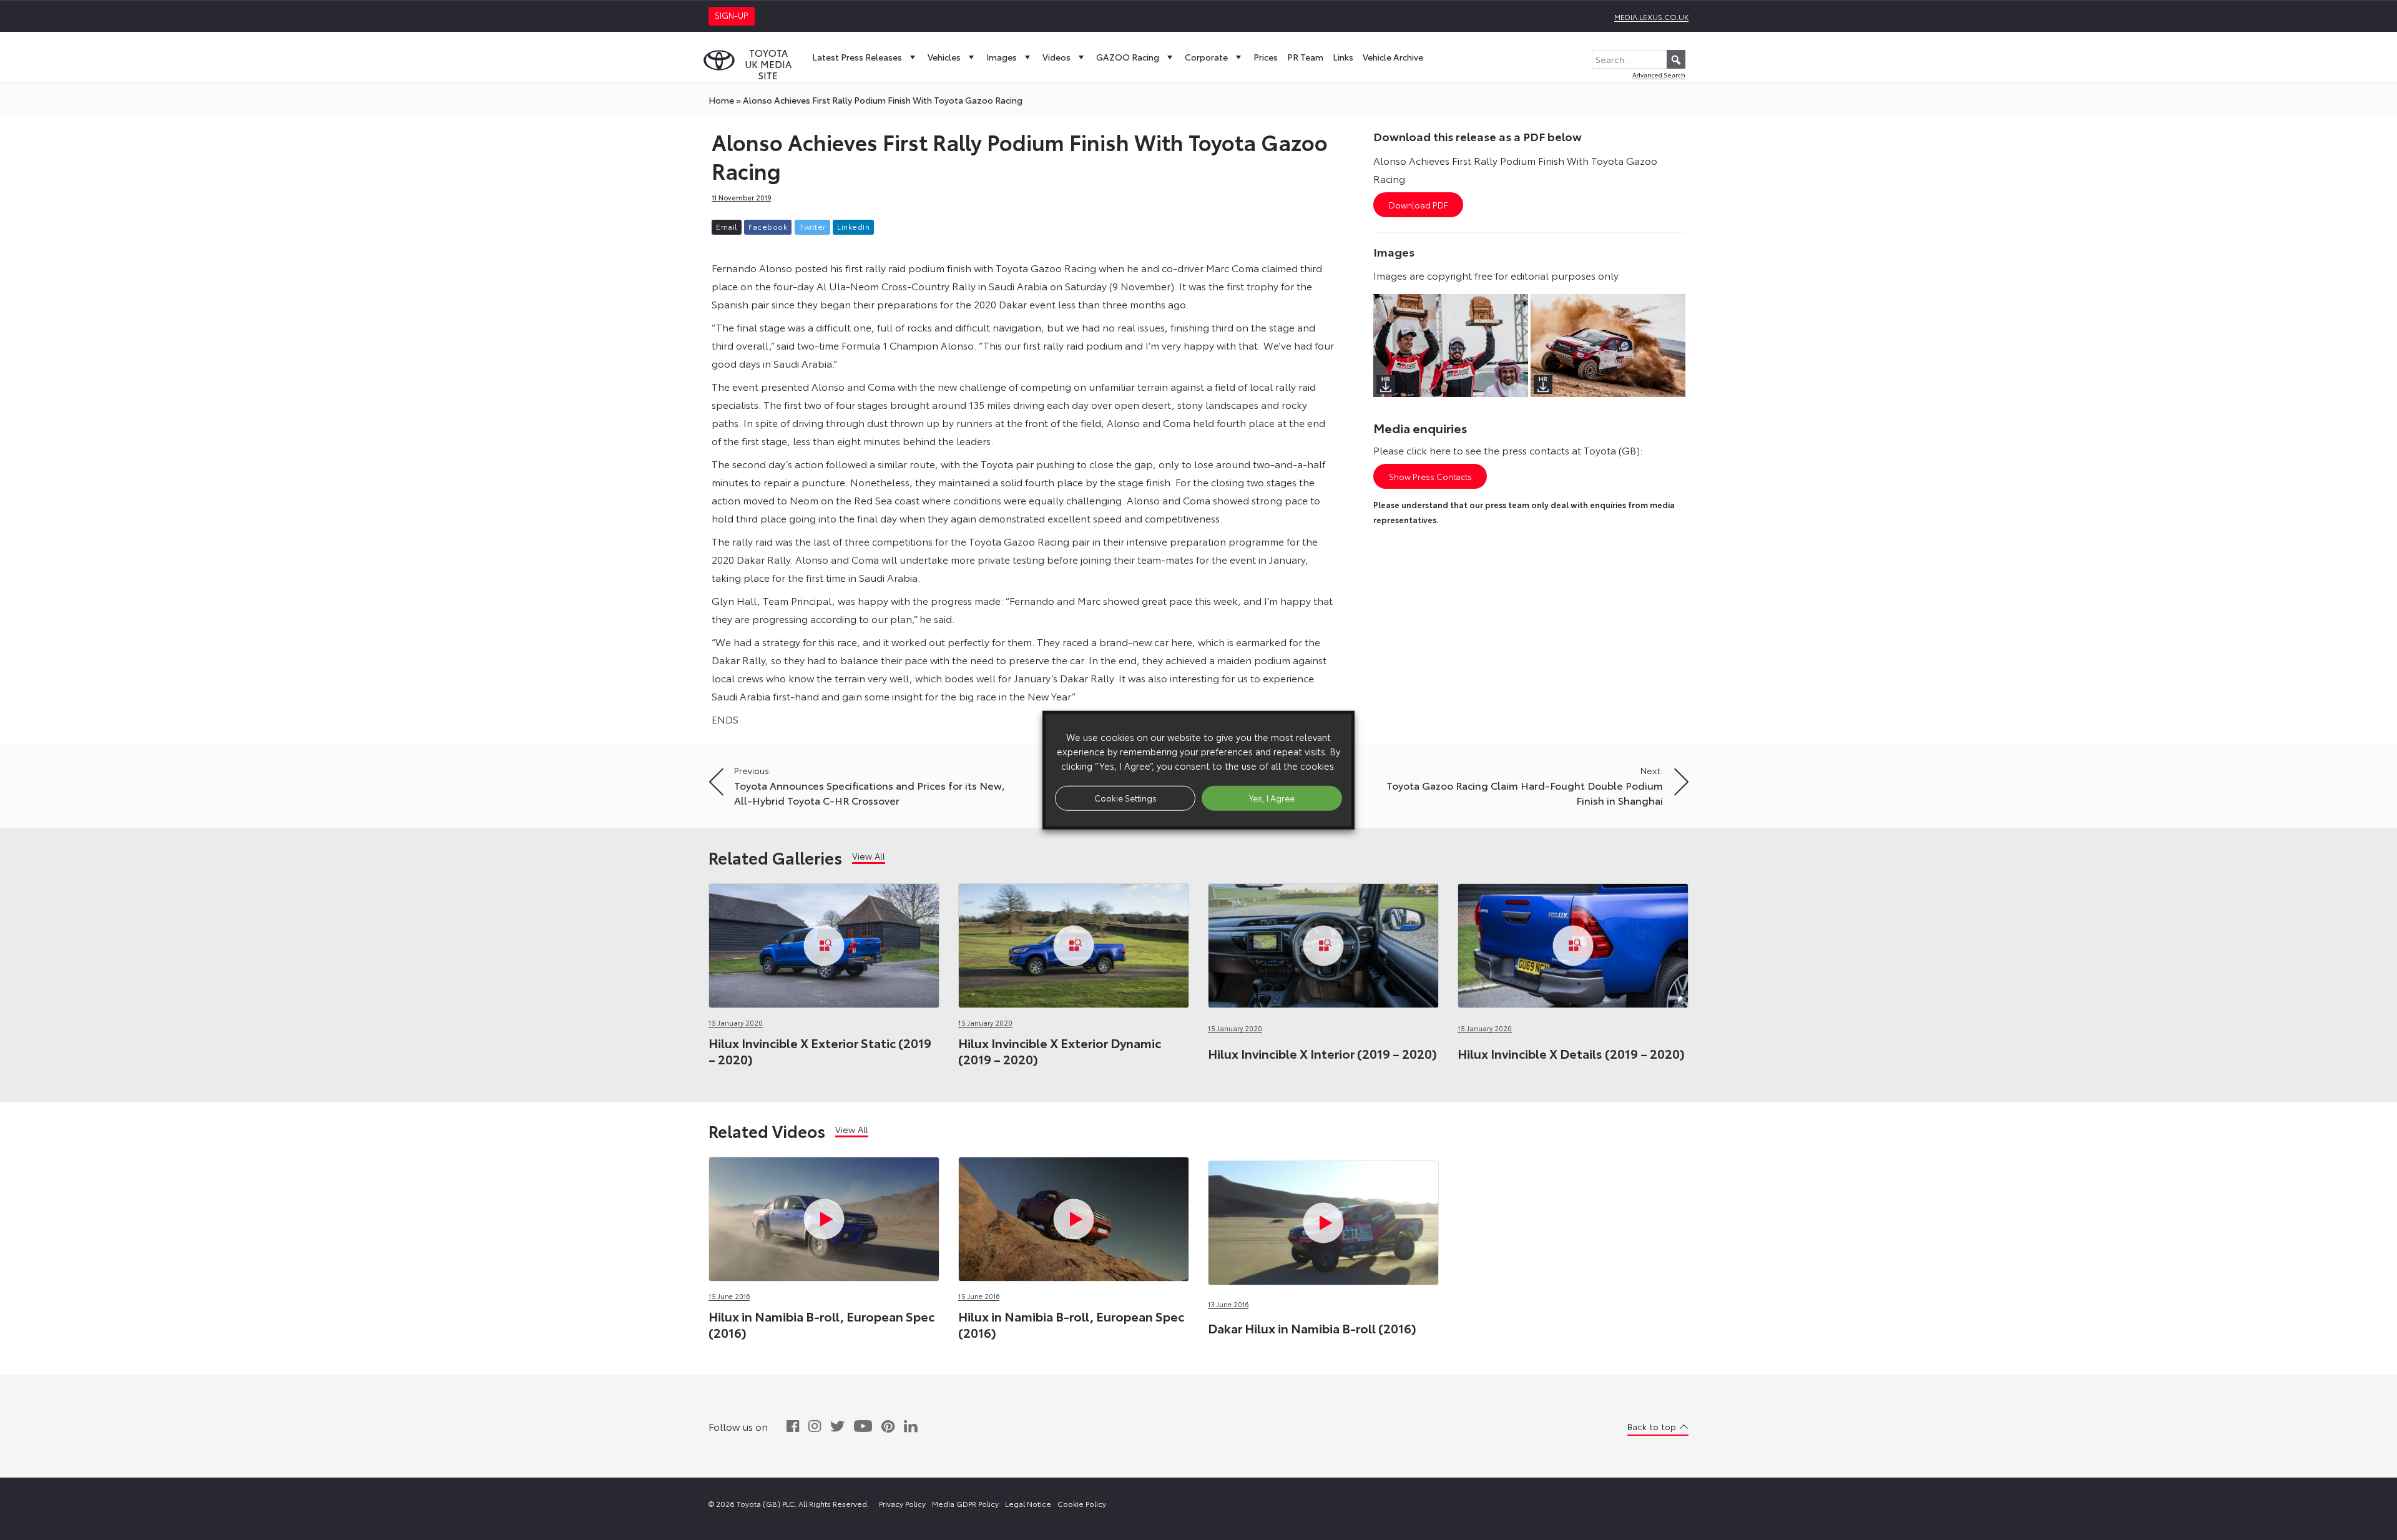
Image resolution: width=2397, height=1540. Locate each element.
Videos (1056, 57)
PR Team (1305, 57)
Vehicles (944, 57)
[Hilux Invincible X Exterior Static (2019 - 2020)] (824, 942)
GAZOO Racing (1128, 57)
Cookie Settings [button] (1125, 798)
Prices (1266, 57)
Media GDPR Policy (965, 1503)
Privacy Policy (902, 1503)
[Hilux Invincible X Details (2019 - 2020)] (1573, 942)
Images (1002, 57)
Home (721, 100)
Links (1343, 57)
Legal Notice (1028, 1503)
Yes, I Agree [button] (1272, 798)
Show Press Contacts (1430, 476)
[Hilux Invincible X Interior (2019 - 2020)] (1323, 942)
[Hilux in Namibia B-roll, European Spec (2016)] (824, 1216)
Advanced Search (1659, 75)
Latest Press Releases (857, 57)
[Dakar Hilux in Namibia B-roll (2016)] (1323, 1159)
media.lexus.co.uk (1651, 17)
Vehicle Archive (1393, 57)
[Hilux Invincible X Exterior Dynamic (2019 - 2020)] (1074, 942)
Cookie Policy (1082, 1503)
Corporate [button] (1206, 57)
